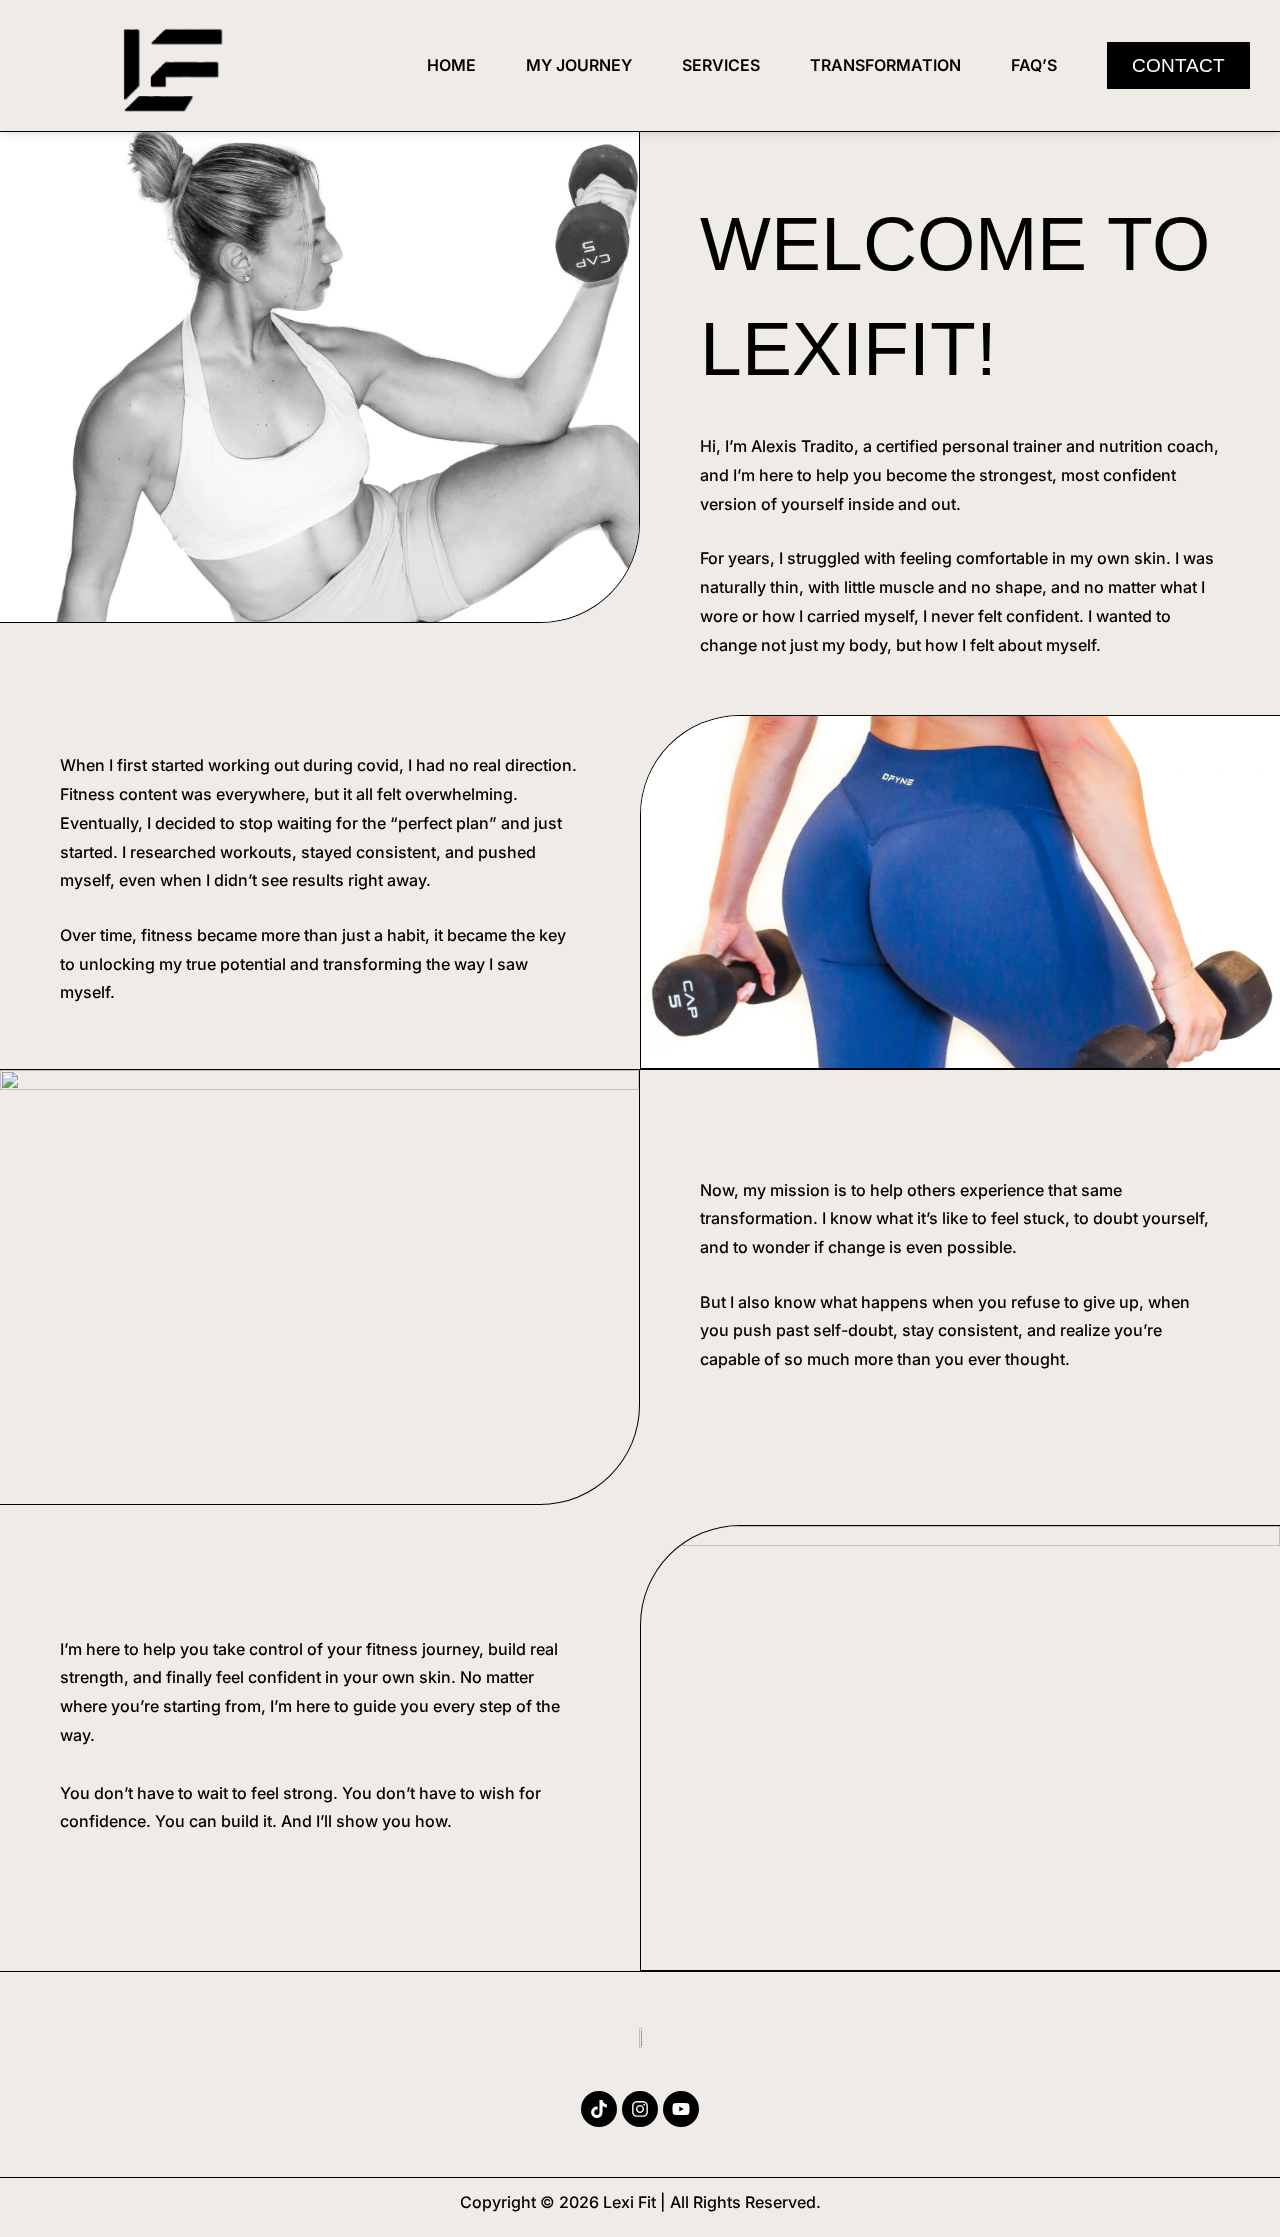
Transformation (885, 65)
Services (721, 65)
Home (451, 65)
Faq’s (1034, 65)
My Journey (579, 65)
